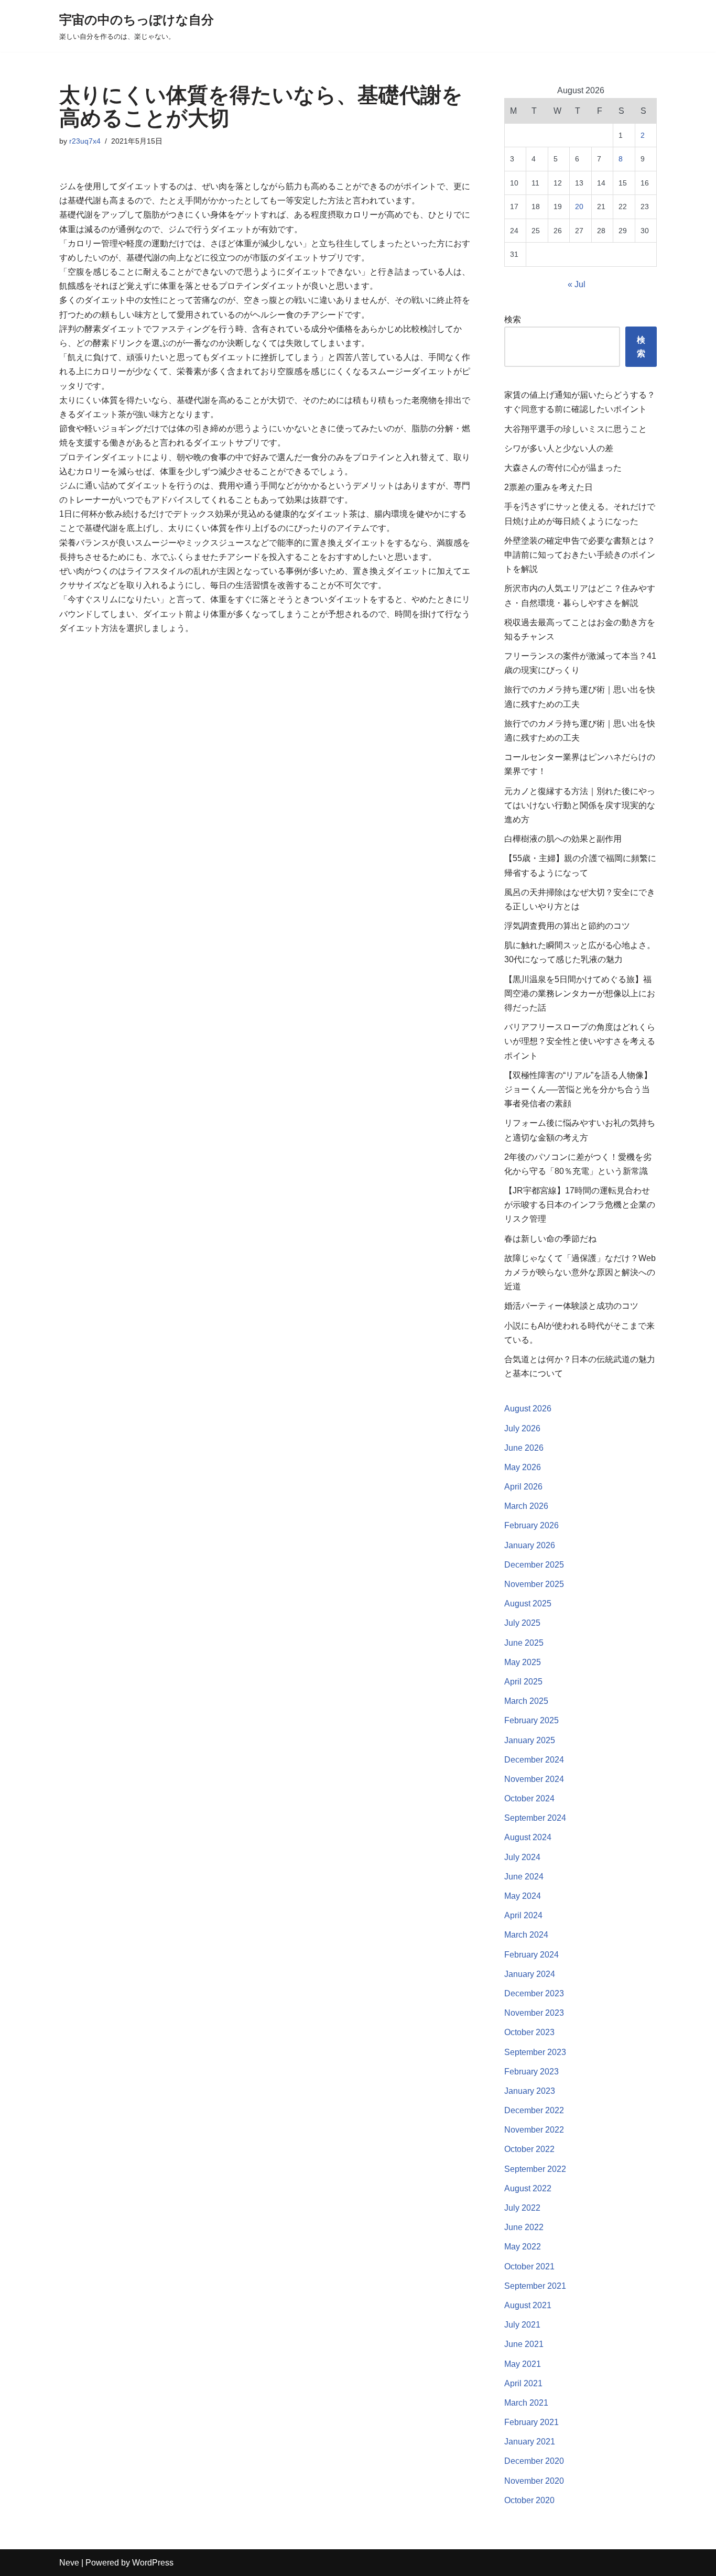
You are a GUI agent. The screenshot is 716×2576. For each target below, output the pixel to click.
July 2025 (522, 1623)
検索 (513, 319)
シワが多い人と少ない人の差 (559, 448)
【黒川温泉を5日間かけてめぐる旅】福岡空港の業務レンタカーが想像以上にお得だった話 (580, 993)
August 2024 (528, 1837)
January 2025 (530, 1740)
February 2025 (531, 1720)
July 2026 (522, 1428)
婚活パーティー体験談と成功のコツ (571, 1306)
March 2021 (526, 2403)
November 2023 (534, 2013)
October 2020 (529, 2500)
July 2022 (522, 2208)
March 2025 (526, 1701)
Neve (69, 2563)
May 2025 (523, 1662)
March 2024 (526, 1935)
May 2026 (523, 1467)
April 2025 (523, 1682)
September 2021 (535, 2286)
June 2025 (524, 1643)
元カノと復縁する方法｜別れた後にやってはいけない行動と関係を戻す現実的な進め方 (580, 805)
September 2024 (535, 1818)
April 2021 (523, 2383)
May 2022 (523, 2247)
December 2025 (534, 1565)
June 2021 (524, 2344)
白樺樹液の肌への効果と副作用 (563, 839)
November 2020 (534, 2481)
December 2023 (534, 1993)
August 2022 (528, 2188)
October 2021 (529, 2267)
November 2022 (534, 2130)
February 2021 (531, 2422)
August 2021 (528, 2305)
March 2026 (526, 1506)
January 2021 (530, 2442)
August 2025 (528, 1604)
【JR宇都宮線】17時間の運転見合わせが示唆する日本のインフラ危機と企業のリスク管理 (580, 1205)
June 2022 (524, 2227)
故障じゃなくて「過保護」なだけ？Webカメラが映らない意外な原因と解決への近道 (580, 1272)
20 (579, 206)
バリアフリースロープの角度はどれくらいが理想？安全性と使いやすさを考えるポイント (580, 1041)
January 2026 (530, 1545)
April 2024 (523, 1915)
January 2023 (530, 2091)
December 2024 (534, 1760)
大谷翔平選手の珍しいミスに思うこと (576, 429)
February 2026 (531, 1525)
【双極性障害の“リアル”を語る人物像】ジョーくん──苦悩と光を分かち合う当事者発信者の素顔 (578, 1089)
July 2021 (522, 2325)
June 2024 (524, 1877)
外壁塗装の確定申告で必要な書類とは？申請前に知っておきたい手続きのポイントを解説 (580, 555)
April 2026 (523, 1487)
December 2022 (534, 2110)
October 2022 (529, 2149)
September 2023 (535, 2052)
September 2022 (535, 2169)
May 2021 (523, 2364)
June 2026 (524, 1448)
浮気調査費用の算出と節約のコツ (567, 926)
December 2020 (534, 2461)
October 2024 (529, 1798)
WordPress (153, 2563)
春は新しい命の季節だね (550, 1239)
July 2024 (522, 1857)
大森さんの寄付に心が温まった (563, 468)
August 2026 (528, 1409)
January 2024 (530, 1974)
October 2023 (529, 2032)
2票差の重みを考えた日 (549, 487)
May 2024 (523, 1896)
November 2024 (534, 1779)
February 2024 (531, 1955)
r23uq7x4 (85, 141)
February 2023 (531, 2072)
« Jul (577, 284)
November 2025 (534, 1584)
